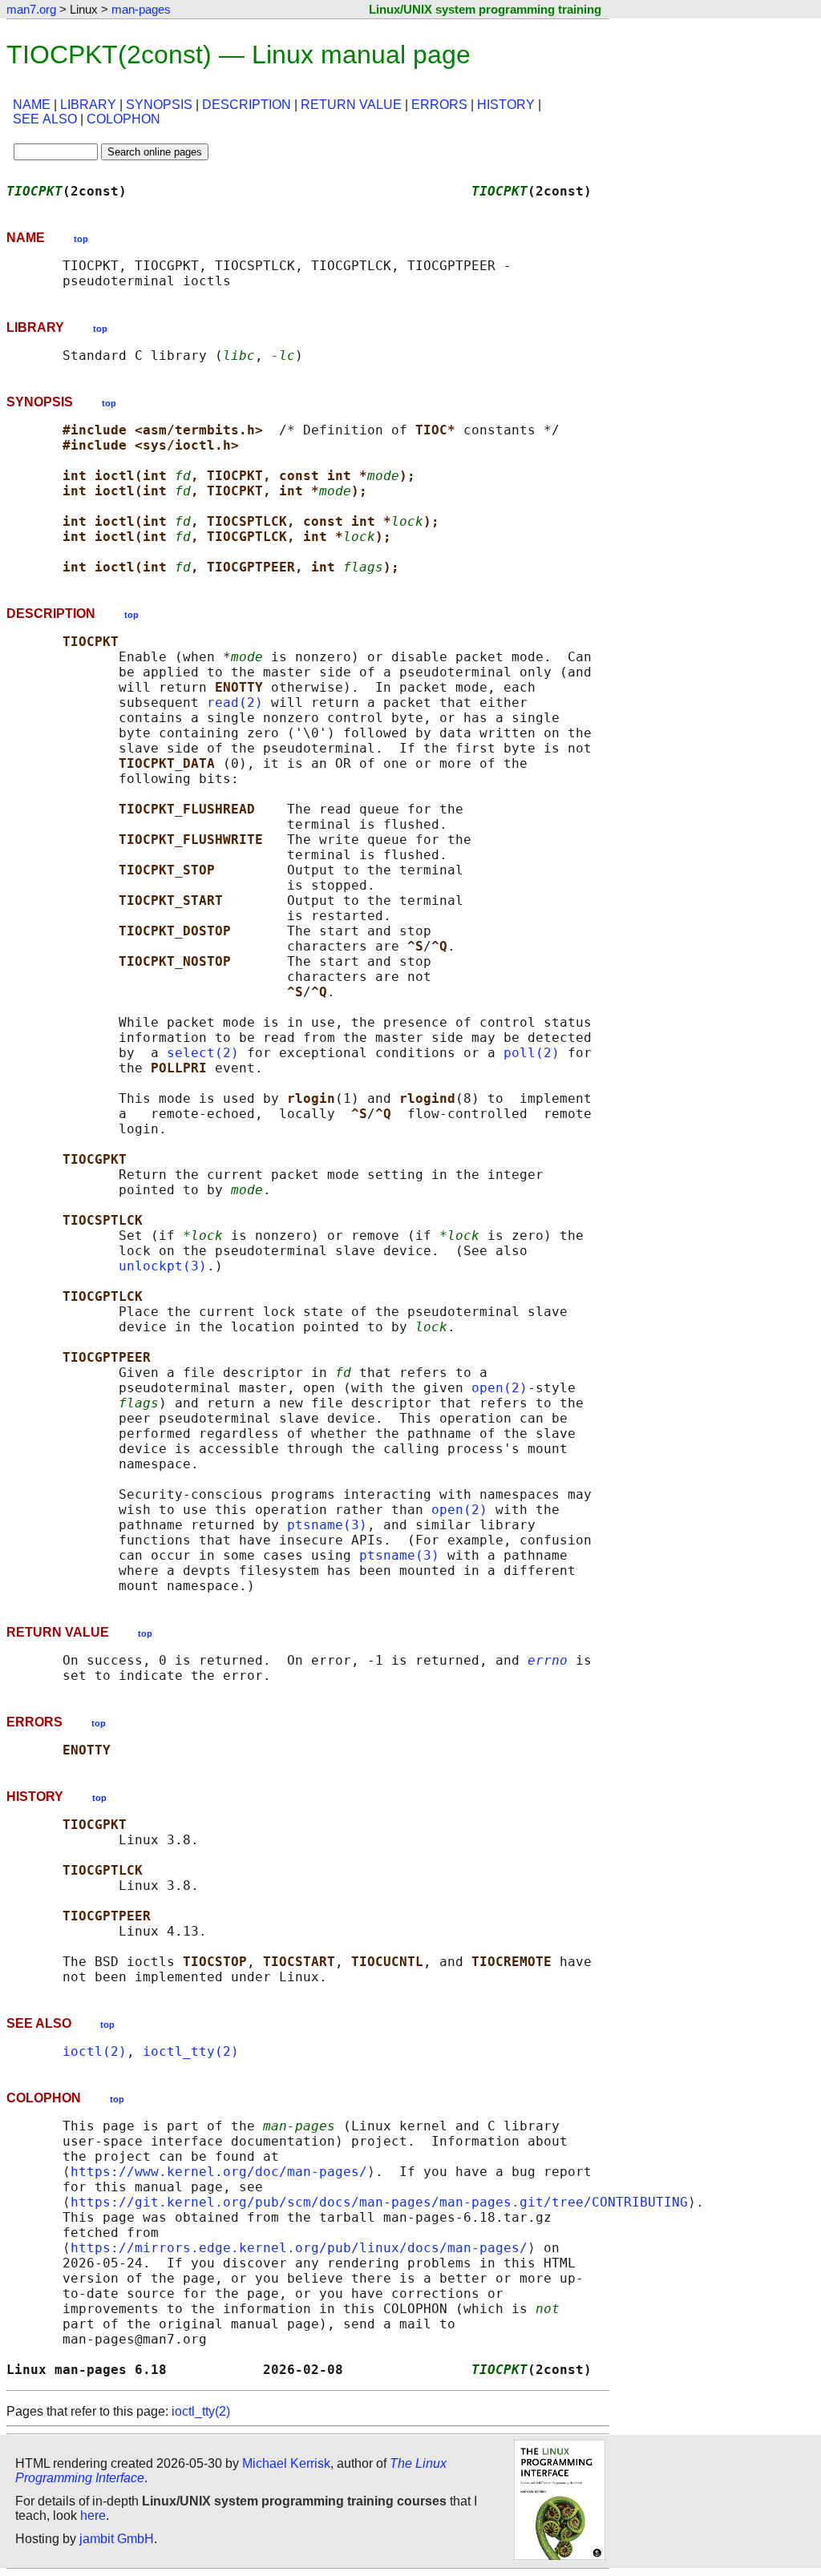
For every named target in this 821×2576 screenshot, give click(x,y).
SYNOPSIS (159, 105)
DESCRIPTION (247, 105)
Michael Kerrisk (286, 2463)
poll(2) (532, 1053)
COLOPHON (123, 119)
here (93, 2515)
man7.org (31, 9)
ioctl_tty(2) (191, 2051)
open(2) (499, 1388)
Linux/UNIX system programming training (485, 9)
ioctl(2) (95, 2051)
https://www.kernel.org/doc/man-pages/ (219, 2172)
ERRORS (439, 105)
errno (548, 1660)
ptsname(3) (327, 1525)
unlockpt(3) (163, 1266)
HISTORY (506, 105)
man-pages (141, 9)
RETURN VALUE (351, 105)
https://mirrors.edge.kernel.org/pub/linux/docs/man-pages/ (299, 2248)
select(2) (203, 1053)
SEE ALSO (45, 119)
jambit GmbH (117, 2539)
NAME (32, 105)
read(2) (235, 703)
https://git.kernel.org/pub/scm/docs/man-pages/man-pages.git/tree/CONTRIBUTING (379, 2202)
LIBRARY (88, 105)
